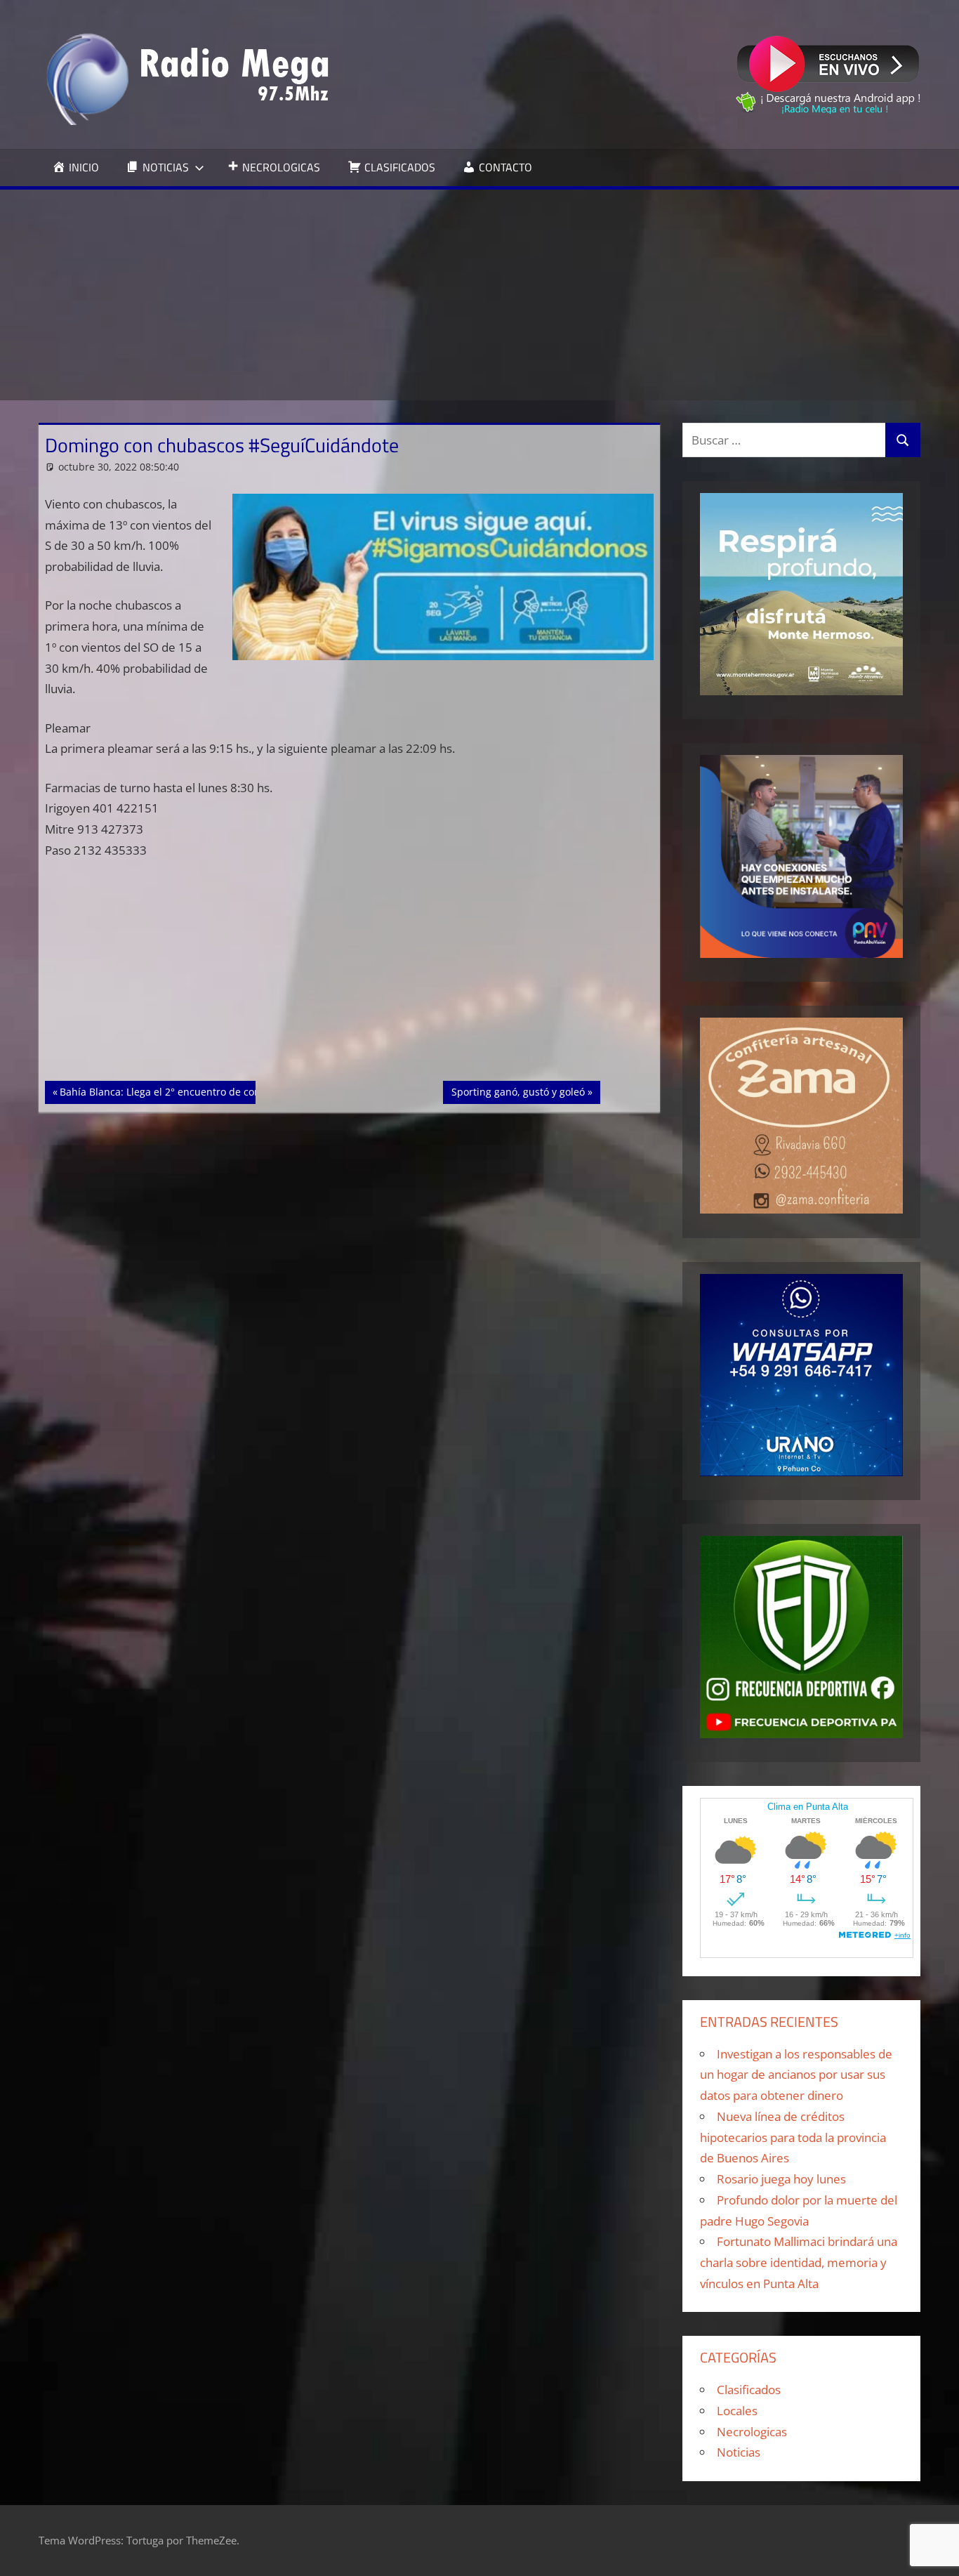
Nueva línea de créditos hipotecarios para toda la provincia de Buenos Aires (793, 2137)
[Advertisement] (479, 295)
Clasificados (749, 2390)
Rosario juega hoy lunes (781, 2179)
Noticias (739, 2452)
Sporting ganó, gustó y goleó (518, 1091)
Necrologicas (752, 2432)
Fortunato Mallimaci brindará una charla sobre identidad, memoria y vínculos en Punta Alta (799, 2262)
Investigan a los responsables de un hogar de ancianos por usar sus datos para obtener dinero (796, 2075)
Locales (737, 2411)
